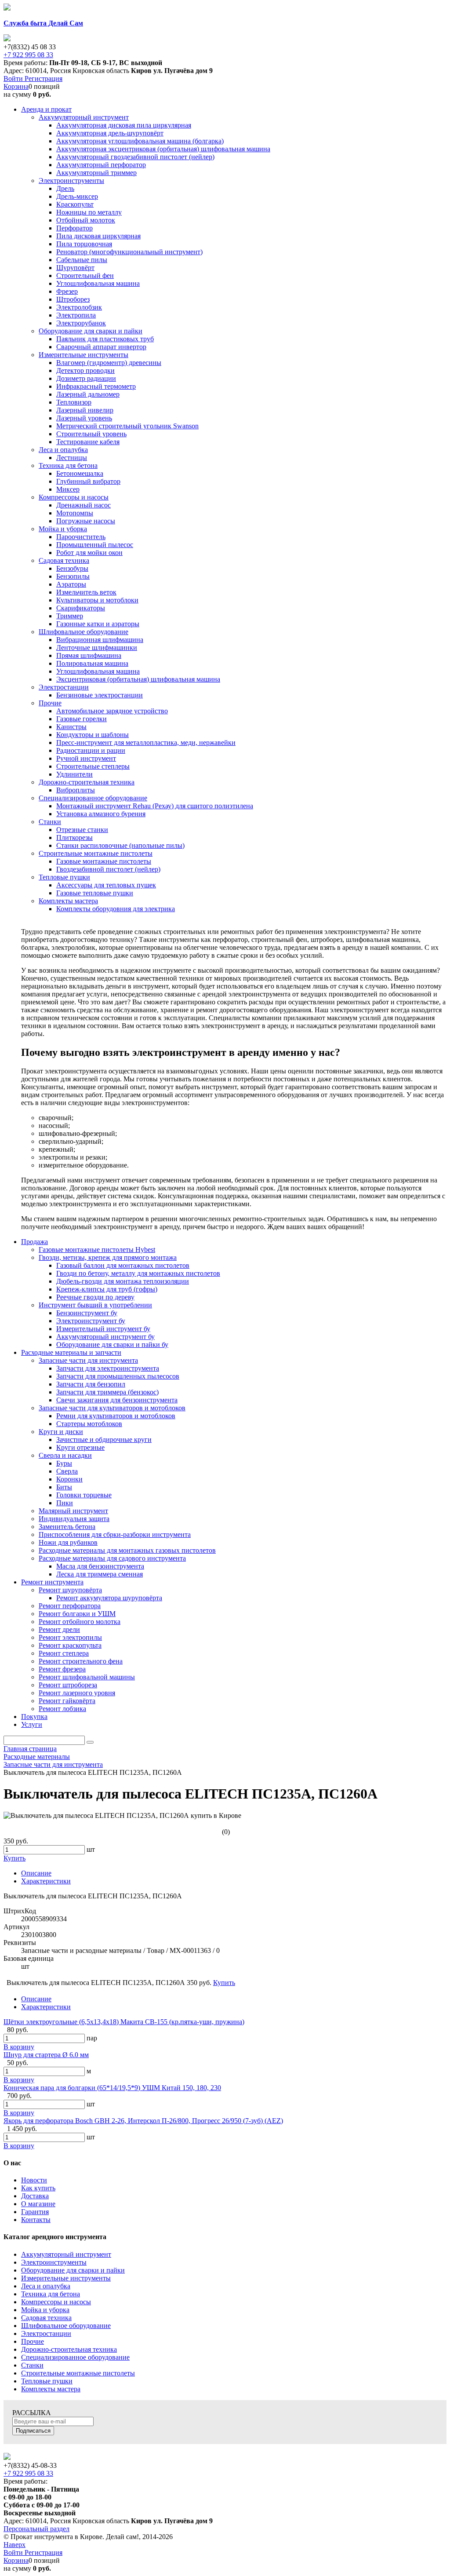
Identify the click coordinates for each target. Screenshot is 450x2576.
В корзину (19, 2047)
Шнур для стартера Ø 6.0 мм (46, 2055)
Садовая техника (46, 2318)
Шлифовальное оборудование (66, 2326)
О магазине (38, 2204)
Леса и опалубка (46, 2286)
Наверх (15, 2545)
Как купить (38, 2188)
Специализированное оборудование (75, 2357)
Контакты (36, 2220)
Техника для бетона (51, 2294)
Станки (32, 2365)
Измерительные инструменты (66, 2278)
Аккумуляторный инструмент (66, 2254)
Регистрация (44, 78)
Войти (14, 78)
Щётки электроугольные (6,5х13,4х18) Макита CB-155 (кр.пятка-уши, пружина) (124, 2022)
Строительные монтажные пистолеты (78, 2373)
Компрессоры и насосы (56, 2302)
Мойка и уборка (45, 2310)
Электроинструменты (54, 2262)
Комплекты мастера (51, 2389)
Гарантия (35, 2212)
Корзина (16, 86)
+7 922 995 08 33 (28, 55)
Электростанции (46, 2333)
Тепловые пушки (47, 2381)
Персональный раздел (36, 2529)
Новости (34, 2180)
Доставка (35, 2196)
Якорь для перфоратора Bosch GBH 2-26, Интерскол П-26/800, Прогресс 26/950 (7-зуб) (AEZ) (143, 2121)
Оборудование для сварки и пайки (73, 2270)
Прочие (33, 2341)
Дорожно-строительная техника (69, 2349)
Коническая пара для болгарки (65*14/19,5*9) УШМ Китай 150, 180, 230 (112, 2088)
